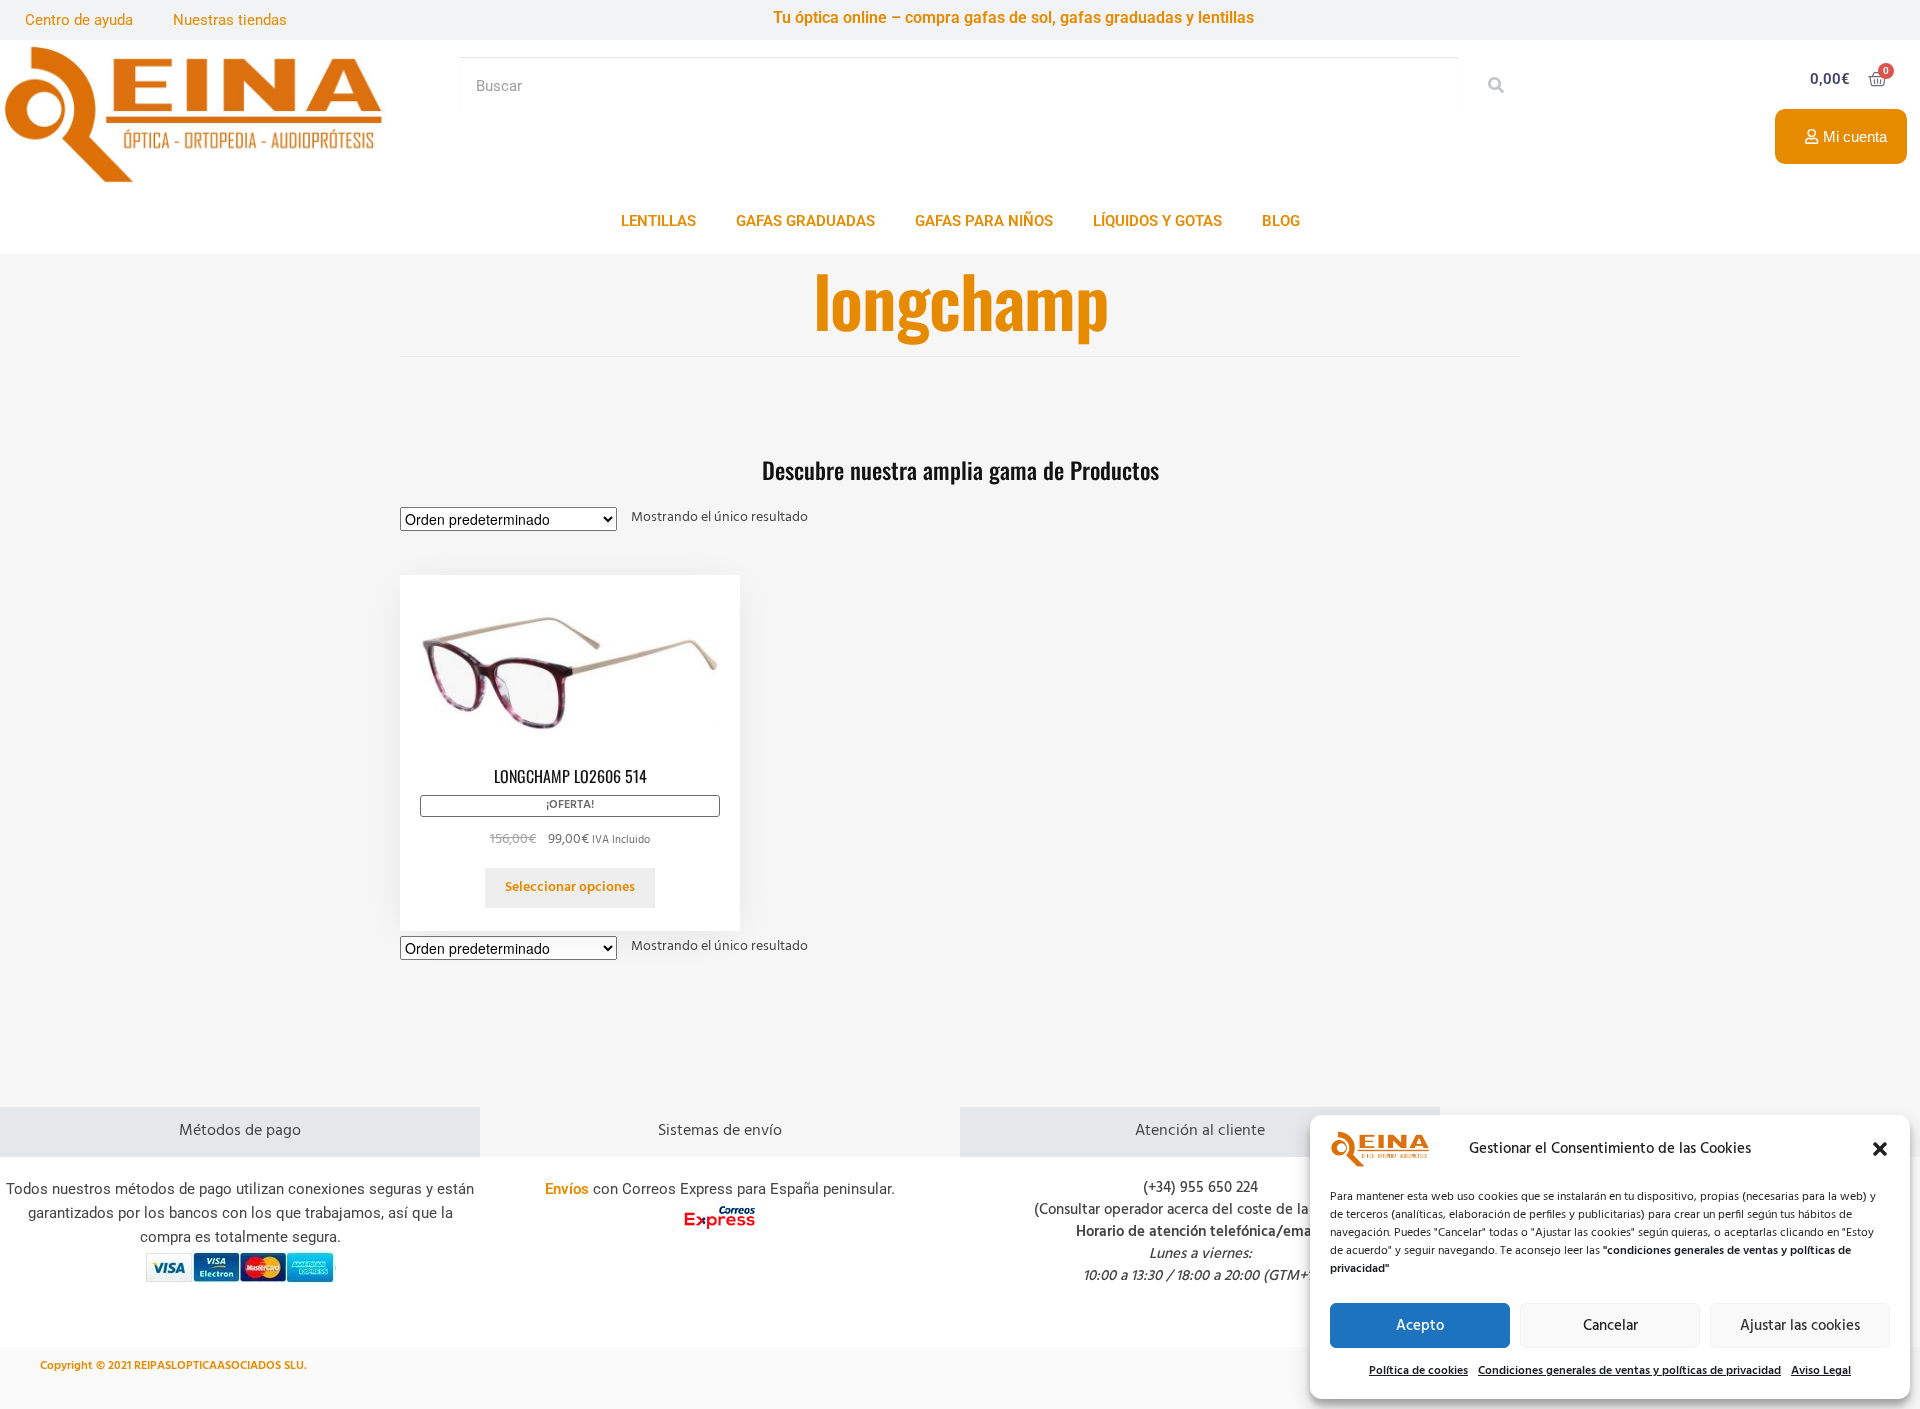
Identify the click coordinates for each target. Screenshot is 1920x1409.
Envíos (567, 1189)
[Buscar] (1490, 86)
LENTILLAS (658, 221)
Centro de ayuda (79, 20)
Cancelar (1610, 1326)
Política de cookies (1418, 1371)
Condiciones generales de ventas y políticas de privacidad (1629, 1371)
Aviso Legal (1821, 1371)
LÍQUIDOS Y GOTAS (1157, 221)
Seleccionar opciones (570, 887)
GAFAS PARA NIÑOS (984, 221)
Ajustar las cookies (1800, 1326)
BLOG (1281, 221)
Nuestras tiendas (230, 20)
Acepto (1420, 1326)
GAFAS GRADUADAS (805, 221)
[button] (1880, 1149)
